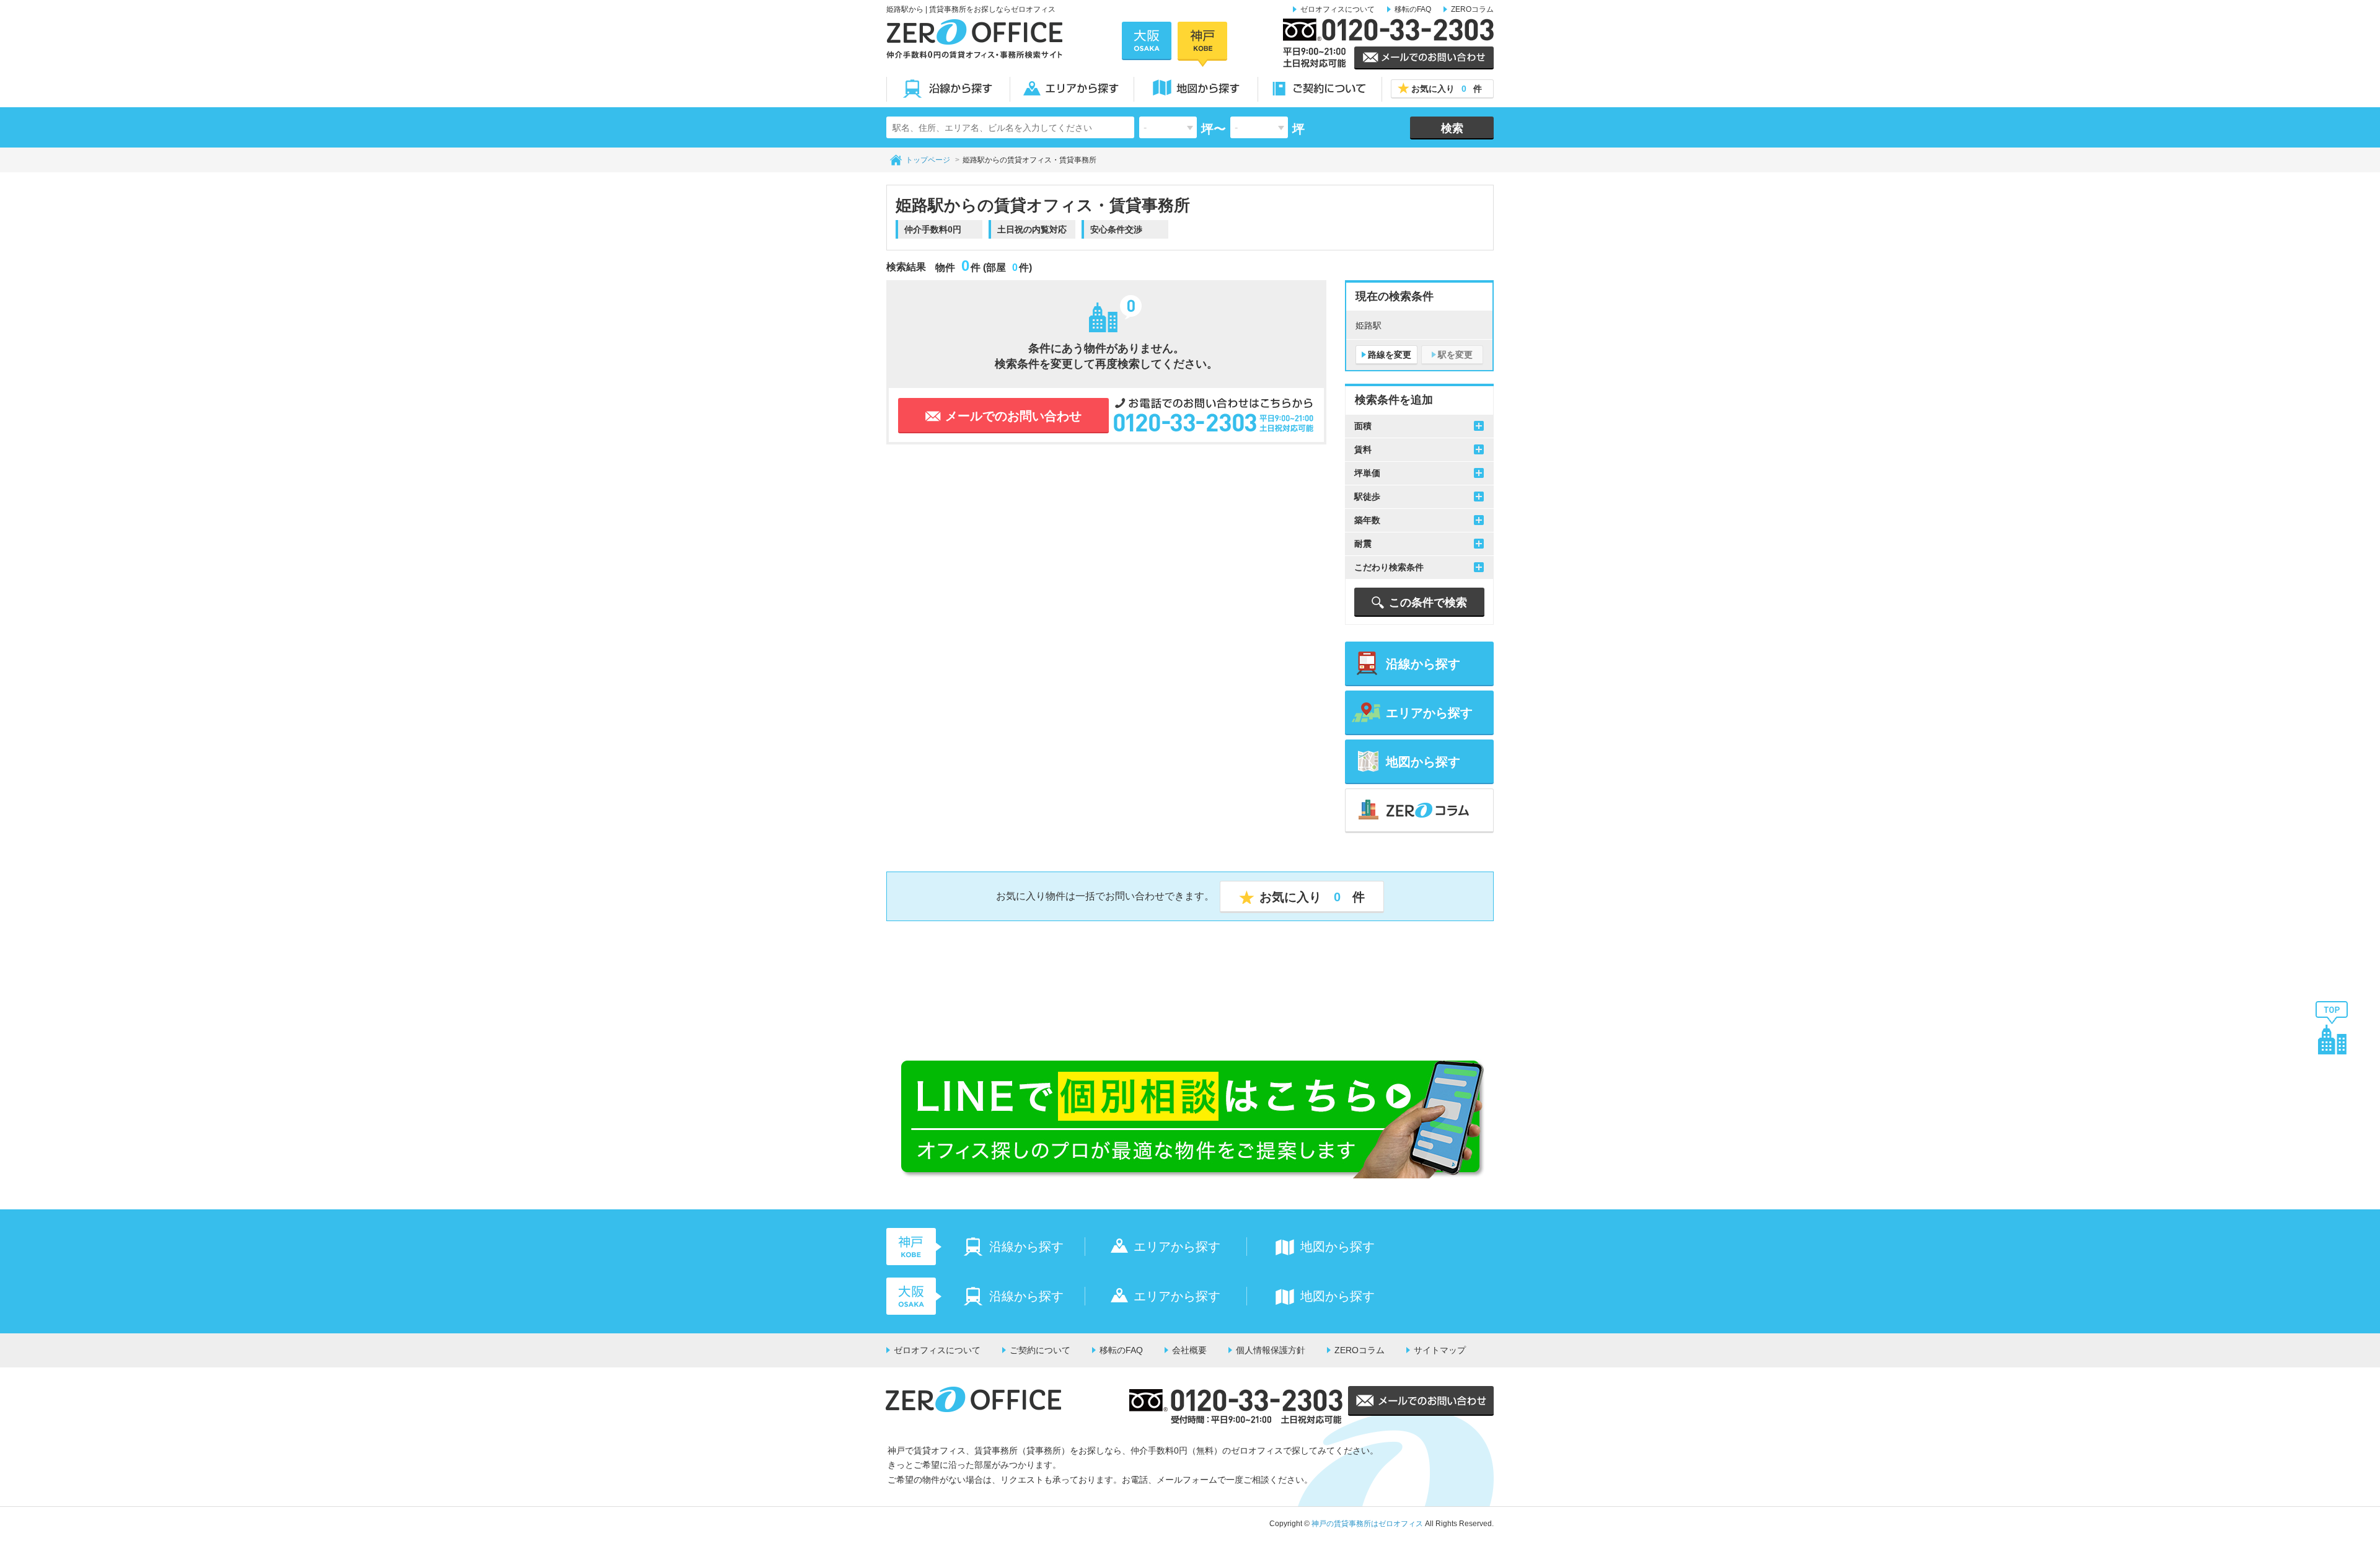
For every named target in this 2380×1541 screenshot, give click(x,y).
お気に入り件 (1447, 89)
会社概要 (1189, 1350)
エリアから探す (1072, 89)
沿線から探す (948, 89)
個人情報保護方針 (1271, 1350)
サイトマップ (1440, 1350)
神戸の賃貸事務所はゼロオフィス (1367, 1524)
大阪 (1147, 41)
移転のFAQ (1413, 9)
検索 (1452, 128)
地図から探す (1196, 89)
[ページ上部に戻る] (2332, 1027)
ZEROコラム (1472, 9)
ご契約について (1320, 89)
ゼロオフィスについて (1338, 9)
